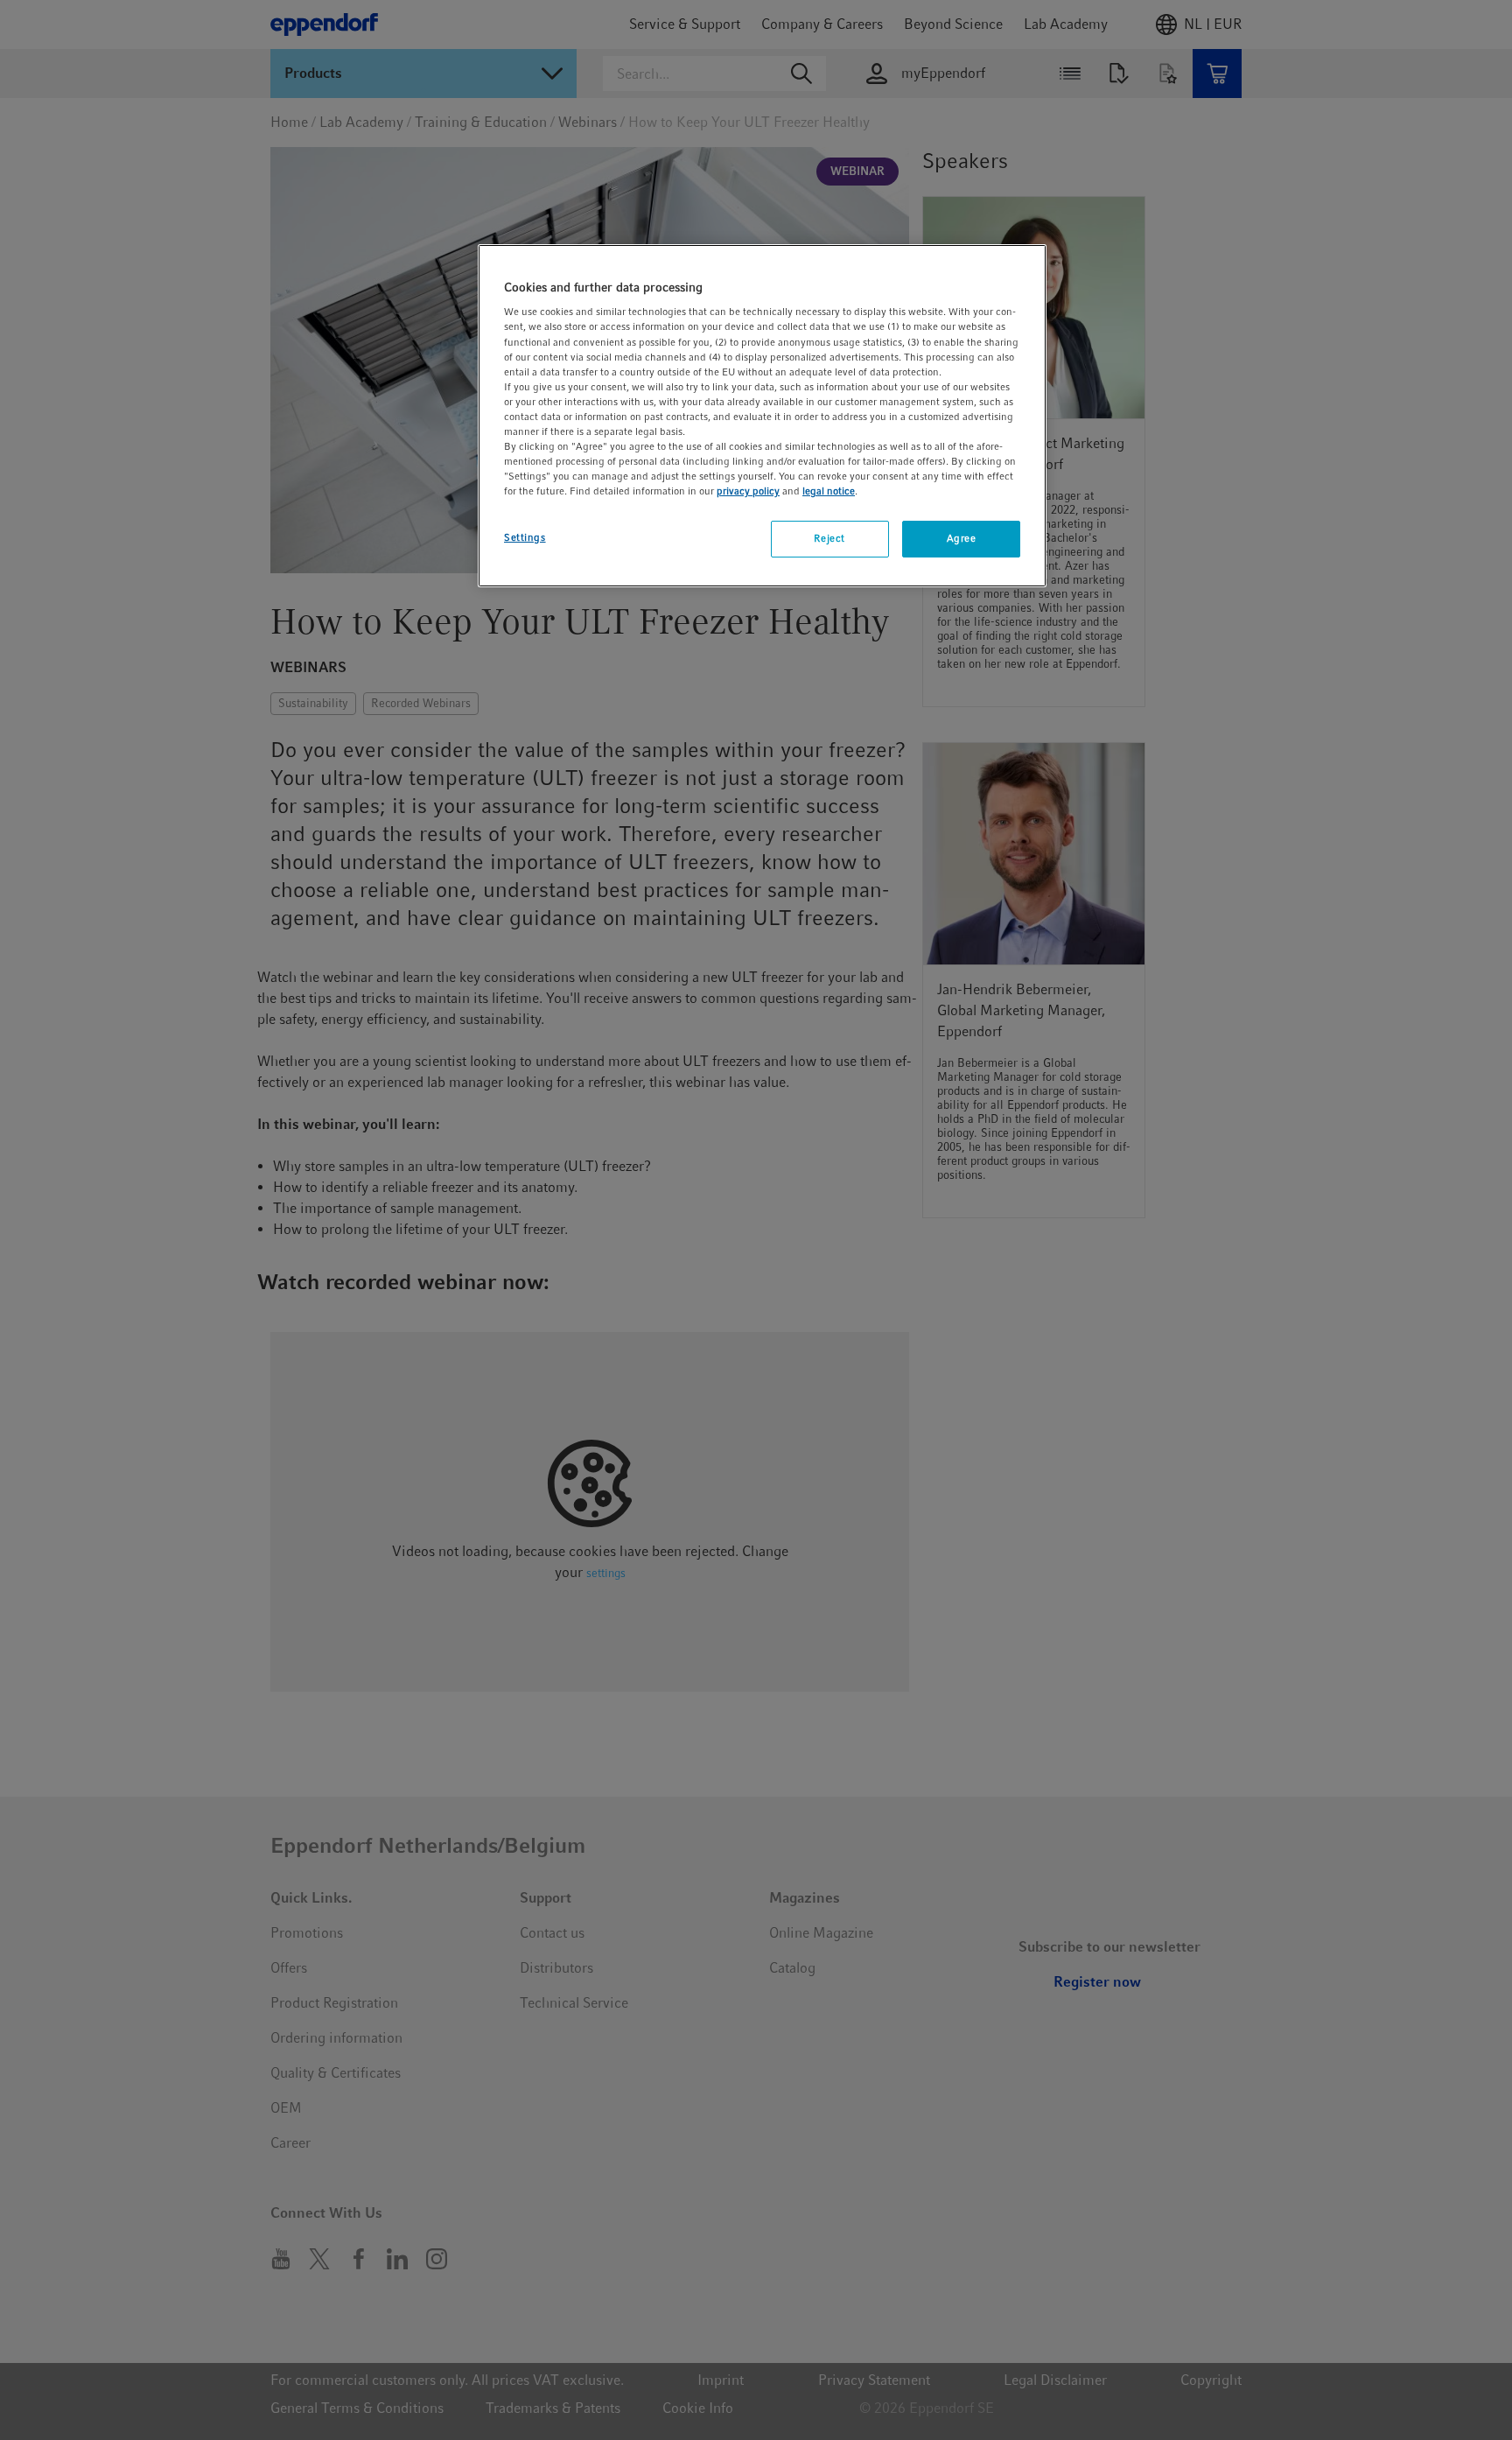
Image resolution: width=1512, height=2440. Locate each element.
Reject (829, 538)
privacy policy (748, 491)
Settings (525, 537)
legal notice (829, 491)
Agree (962, 538)
